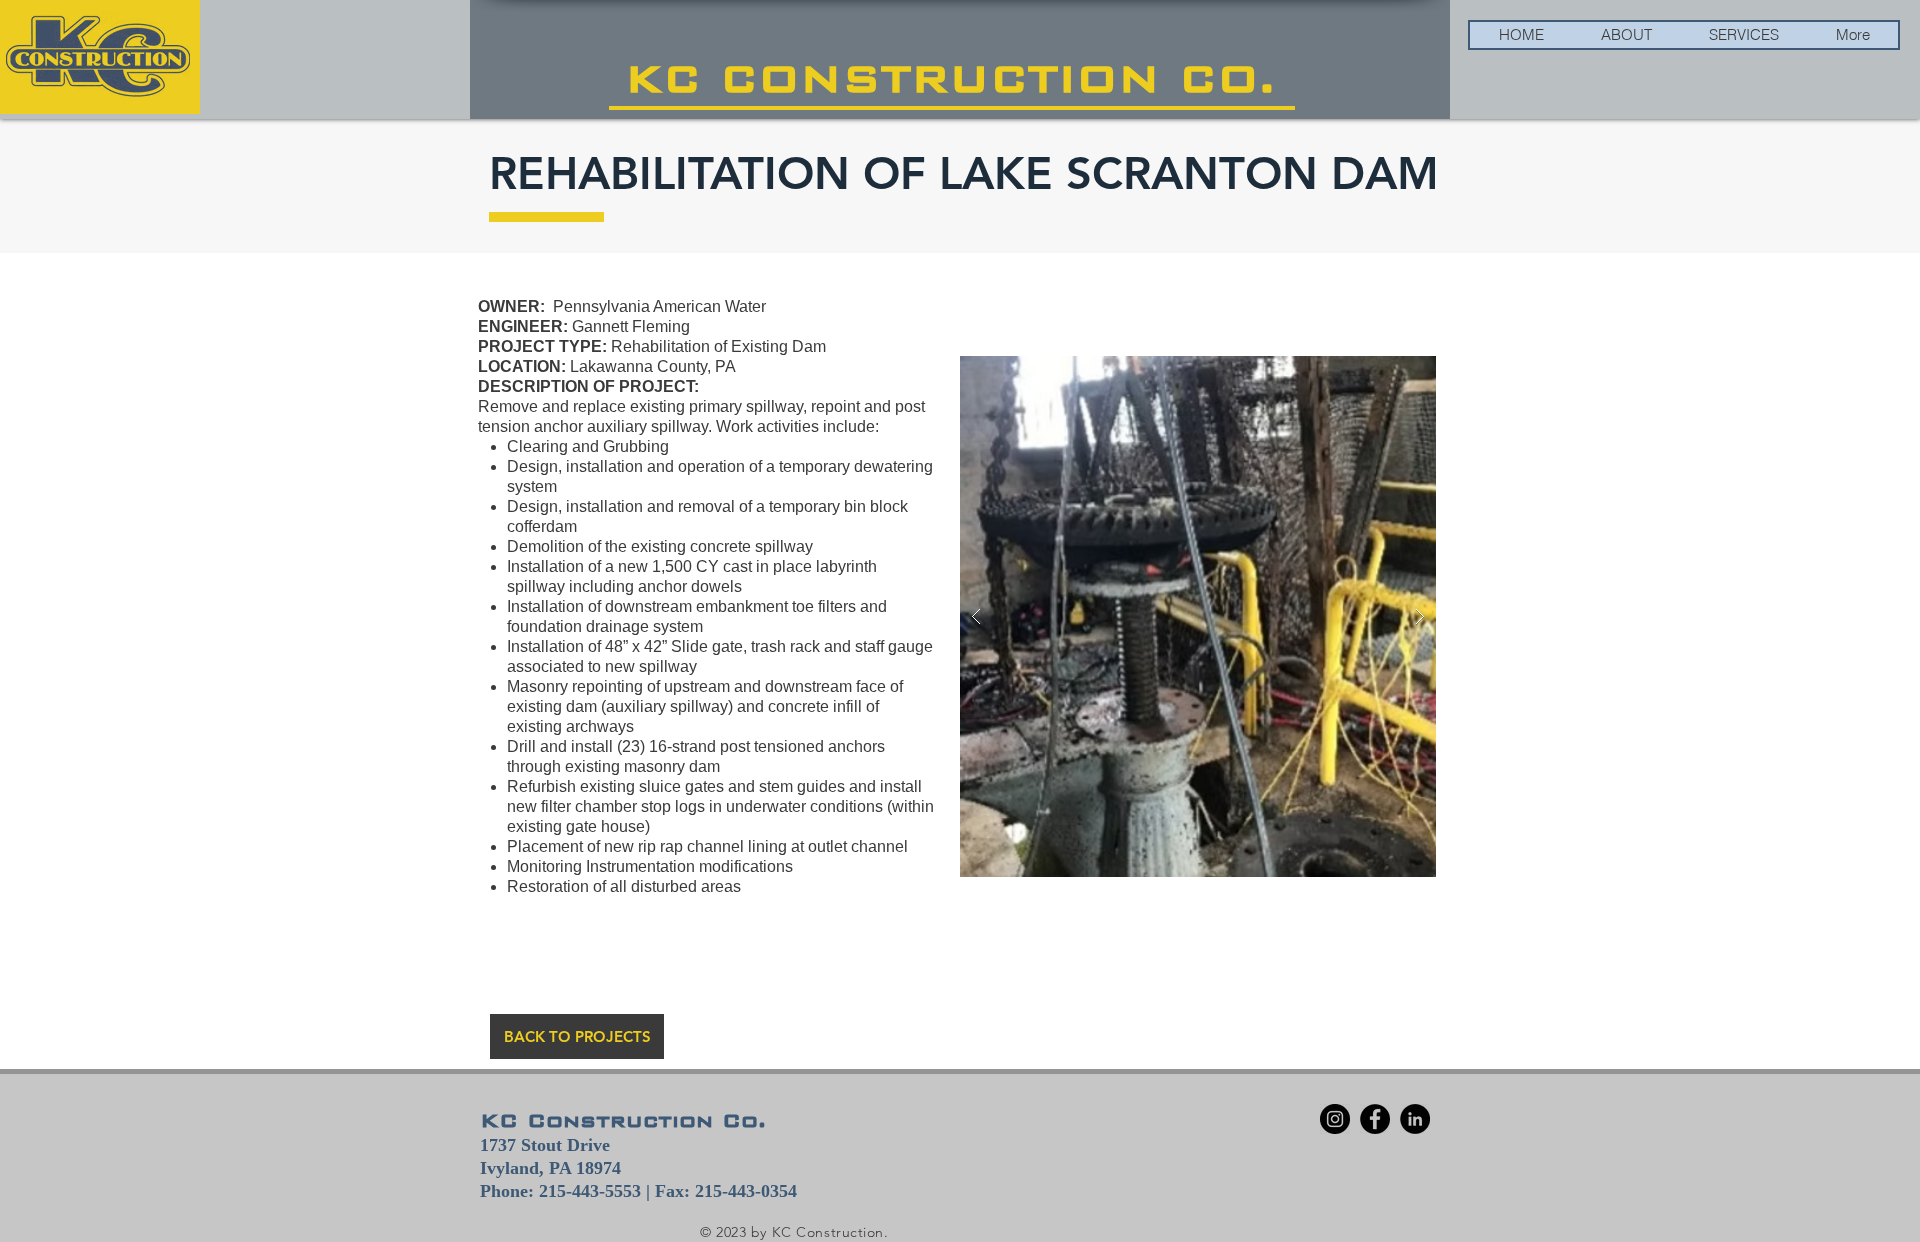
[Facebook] (1375, 1119)
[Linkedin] (1415, 1119)
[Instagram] (1335, 1119)
